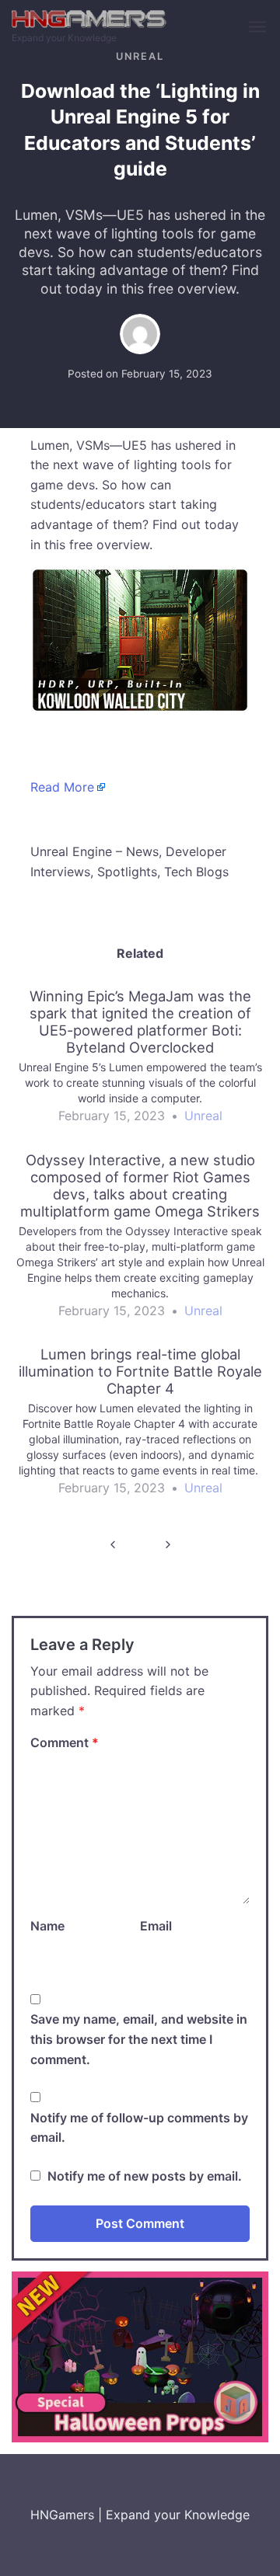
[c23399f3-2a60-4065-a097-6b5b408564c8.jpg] (140, 639)
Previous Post (112, 1545)
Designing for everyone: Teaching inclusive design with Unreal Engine (168, 1545)
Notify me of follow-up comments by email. (139, 2128)
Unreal (140, 56)
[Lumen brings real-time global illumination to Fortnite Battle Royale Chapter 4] (140, 1428)
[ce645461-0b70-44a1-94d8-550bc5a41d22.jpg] (140, 2356)
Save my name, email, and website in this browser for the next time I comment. (139, 2039)
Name (47, 1926)
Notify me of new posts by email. (145, 2176)
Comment (65, 1742)
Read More (62, 787)
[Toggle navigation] (259, 28)
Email (156, 1926)
